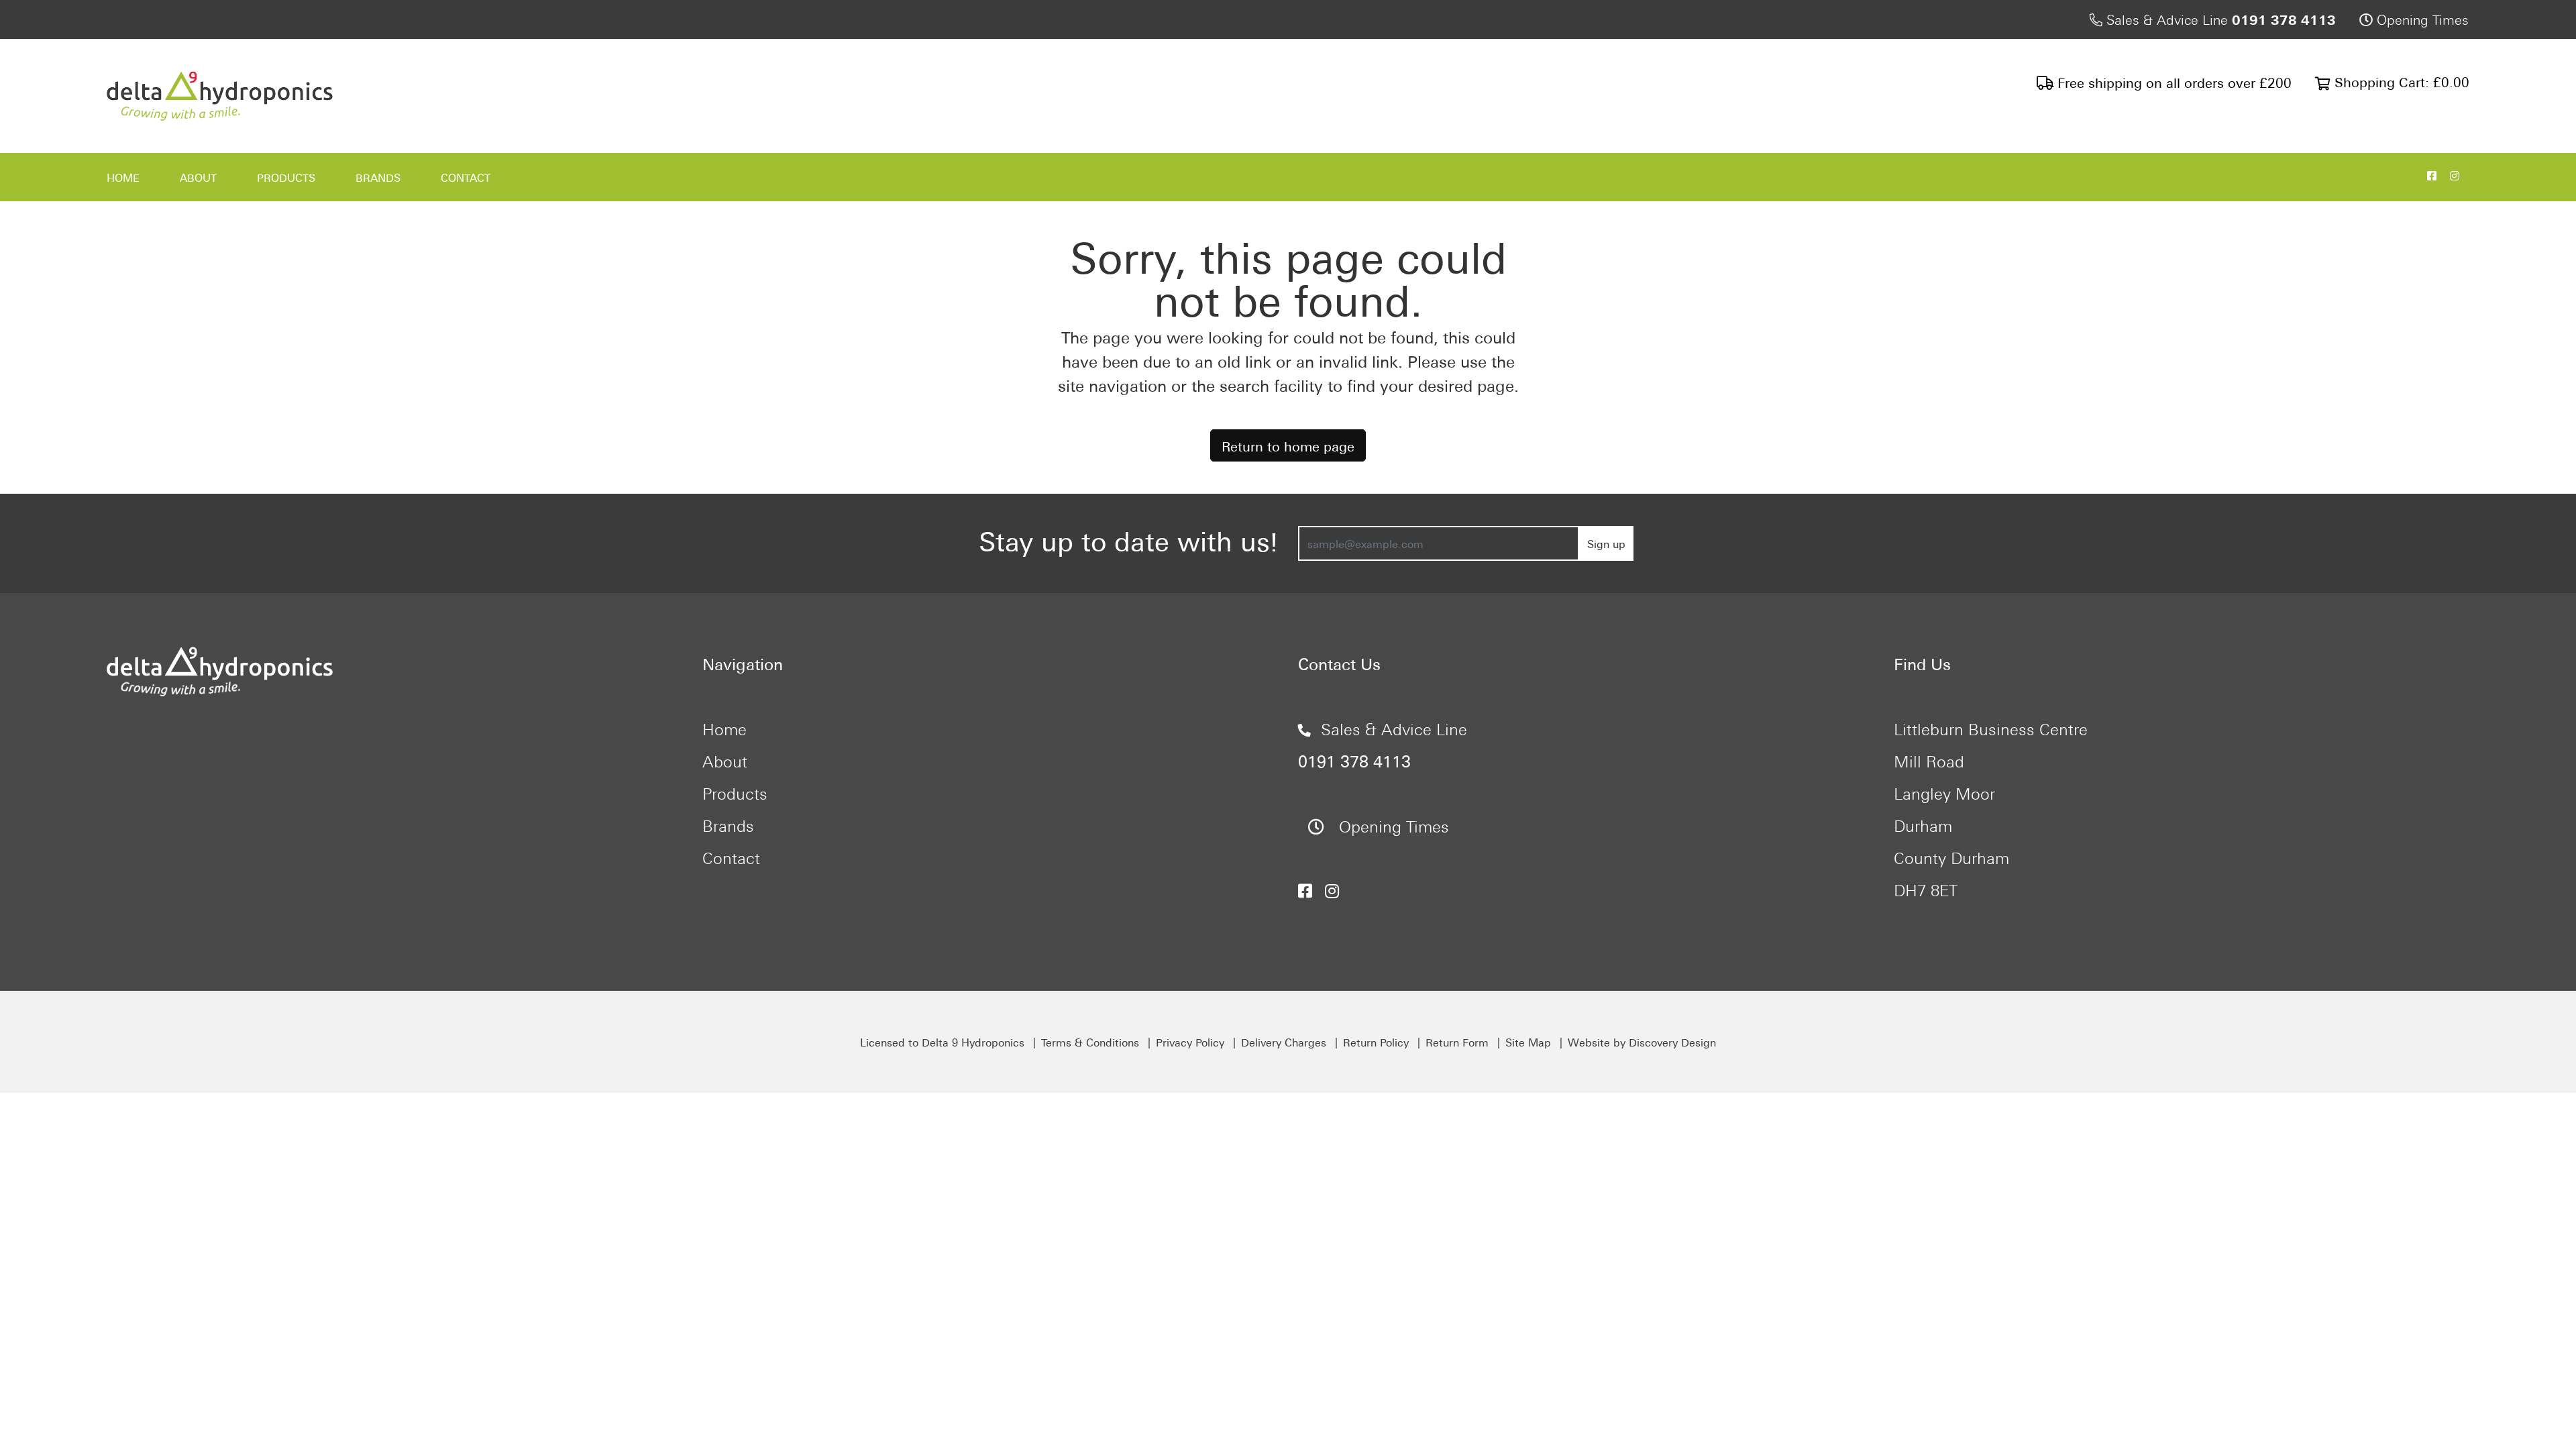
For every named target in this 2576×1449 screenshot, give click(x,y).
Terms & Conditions (1090, 1042)
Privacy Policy (1190, 1042)
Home (123, 177)
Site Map (1528, 1042)
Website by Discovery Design (1642, 1042)
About (198, 177)
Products (286, 177)
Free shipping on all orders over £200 (2172, 82)
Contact (466, 177)
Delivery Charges (1284, 1042)
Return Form (1457, 1042)
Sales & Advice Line (2219, 18)
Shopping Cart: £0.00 (2400, 81)
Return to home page (1288, 445)
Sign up (1606, 543)
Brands (378, 177)
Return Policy (1376, 1042)
